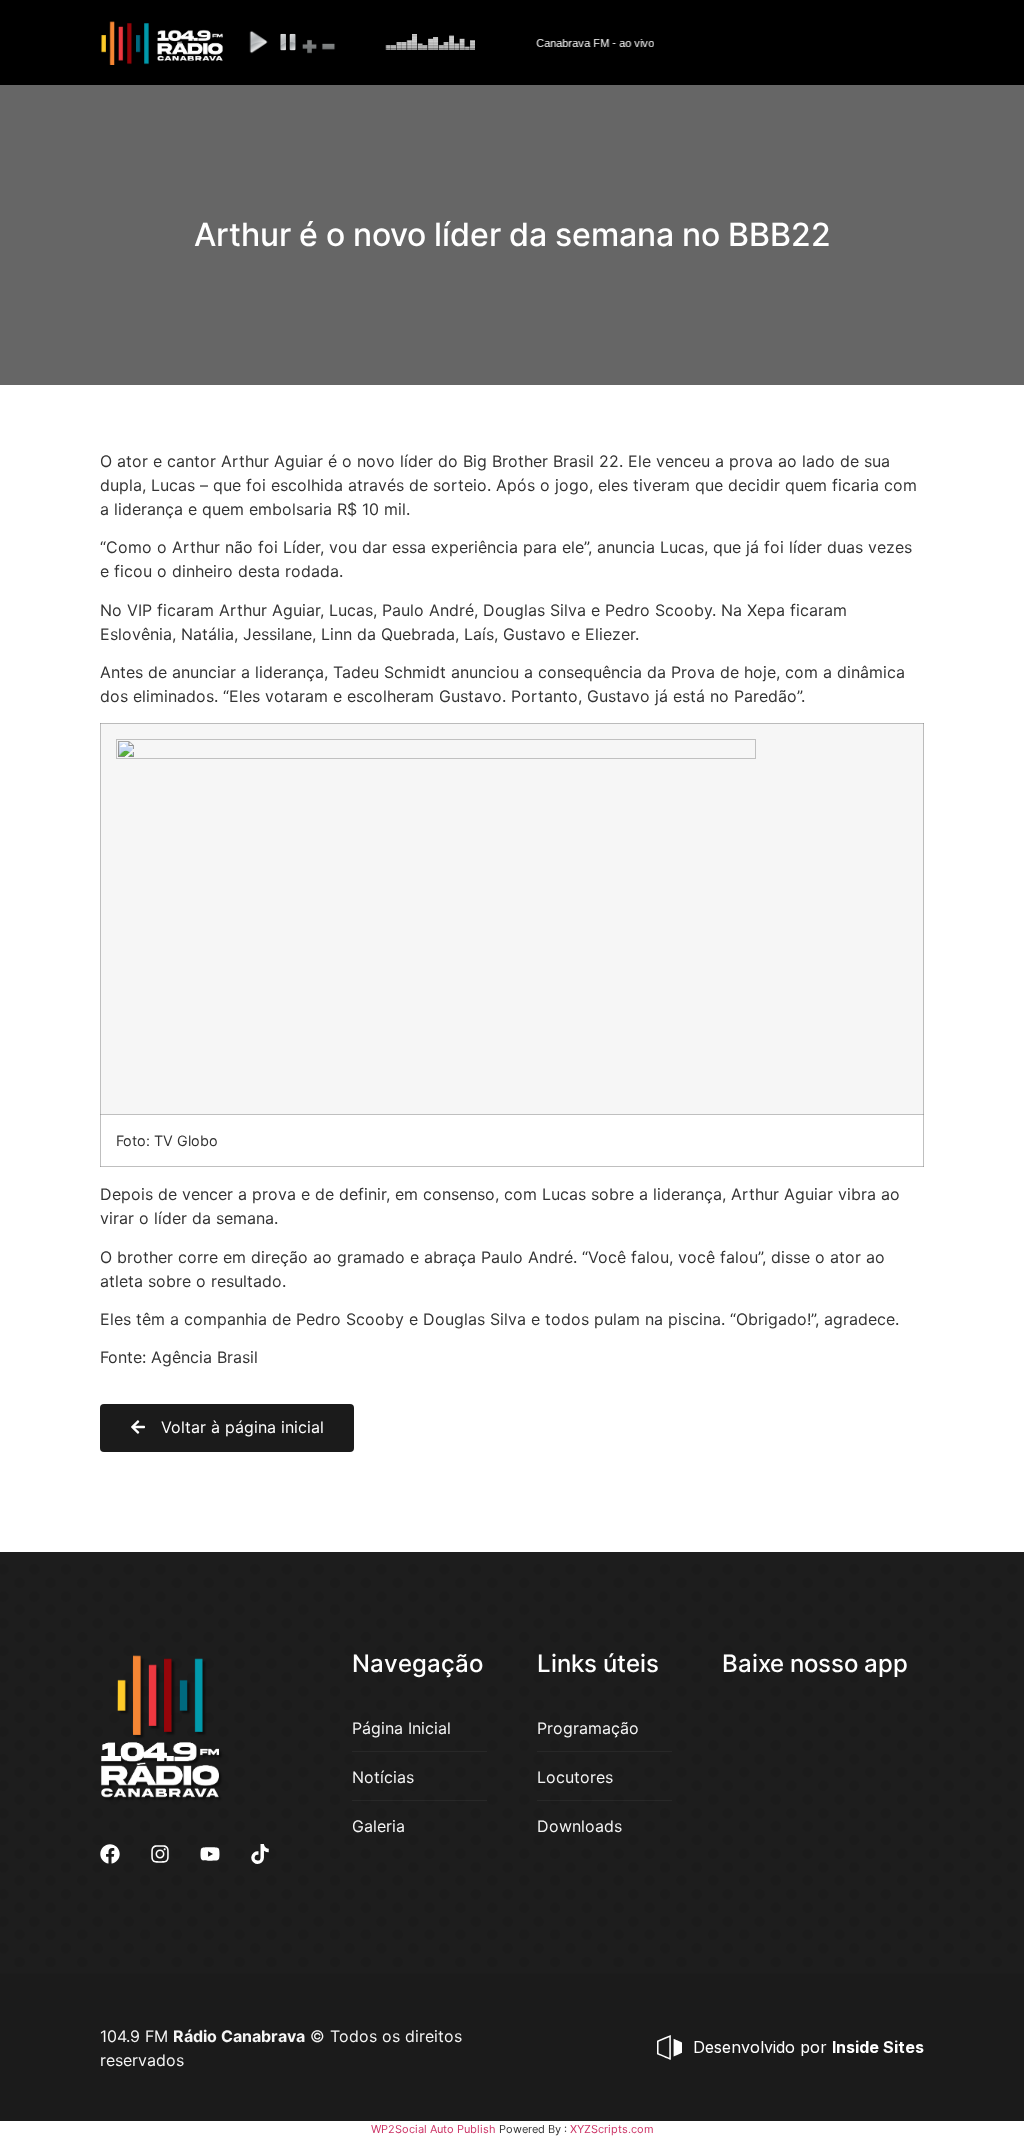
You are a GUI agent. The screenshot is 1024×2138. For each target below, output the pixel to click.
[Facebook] (110, 1854)
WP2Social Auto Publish (433, 2129)
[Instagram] (160, 1854)
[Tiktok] (260, 1854)
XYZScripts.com (612, 2129)
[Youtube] (210, 1854)
